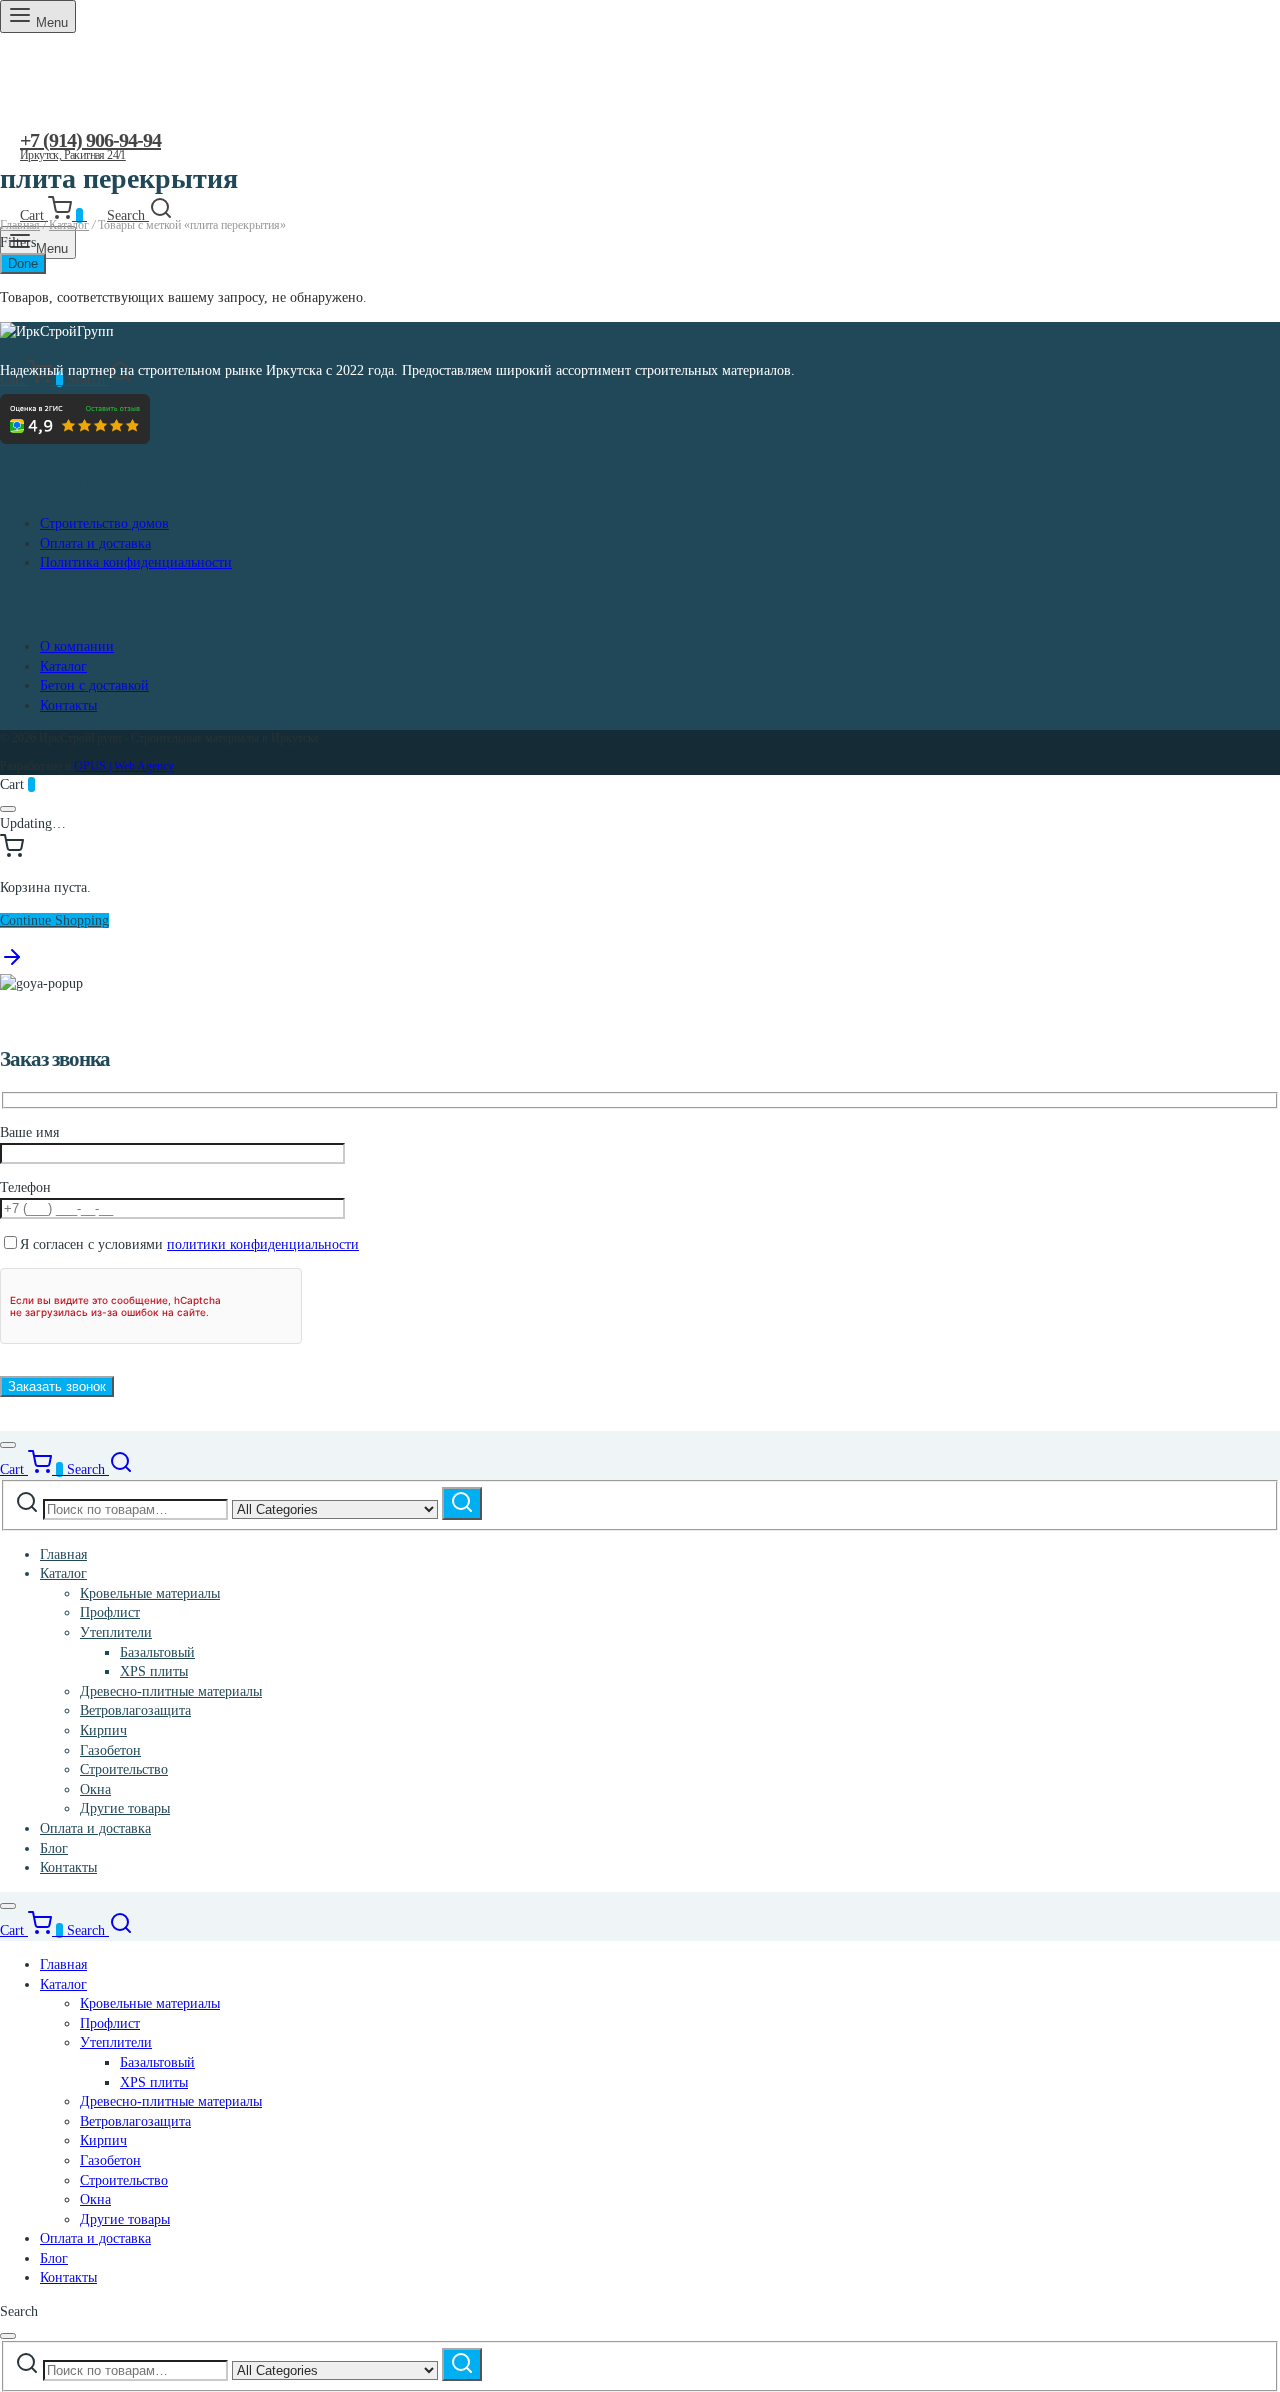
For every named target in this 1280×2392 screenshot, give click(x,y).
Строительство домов (104, 523)
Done (23, 263)
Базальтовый (157, 1652)
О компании (77, 646)
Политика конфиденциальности (136, 562)
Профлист (110, 1612)
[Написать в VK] (36, 178)
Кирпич (103, 1730)
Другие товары (125, 1808)
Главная (20, 225)
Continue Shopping (54, 920)
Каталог (69, 225)
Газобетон (110, 1750)
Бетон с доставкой (94, 685)
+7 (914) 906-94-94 (90, 140)
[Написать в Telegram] (68, 178)
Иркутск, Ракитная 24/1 (73, 155)
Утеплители (116, 1632)
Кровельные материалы (150, 1593)
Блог (54, 1848)
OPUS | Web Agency (124, 766)
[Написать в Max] (101, 178)
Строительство (124, 1769)
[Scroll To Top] (12, 964)
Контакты (68, 705)
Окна (95, 1789)
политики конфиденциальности (263, 1244)
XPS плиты (154, 1671)
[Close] (8, 809)
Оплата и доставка (95, 543)
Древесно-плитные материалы (171, 1691)
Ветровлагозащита (135, 1710)
